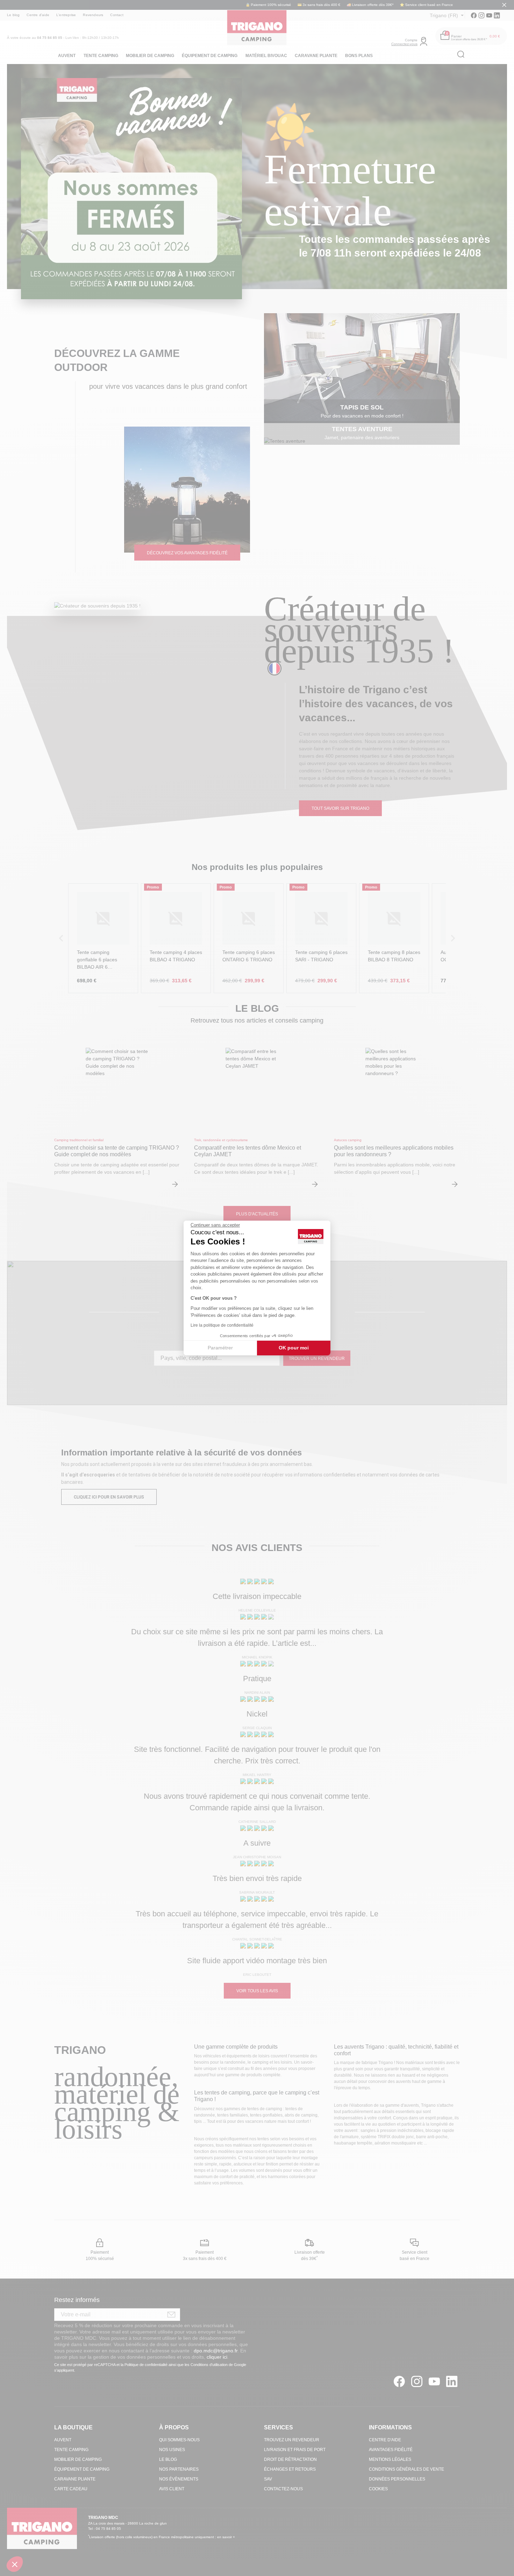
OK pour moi (294, 1348)
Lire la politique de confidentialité (222, 1325)
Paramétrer (220, 1348)
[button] (15, 2564)
